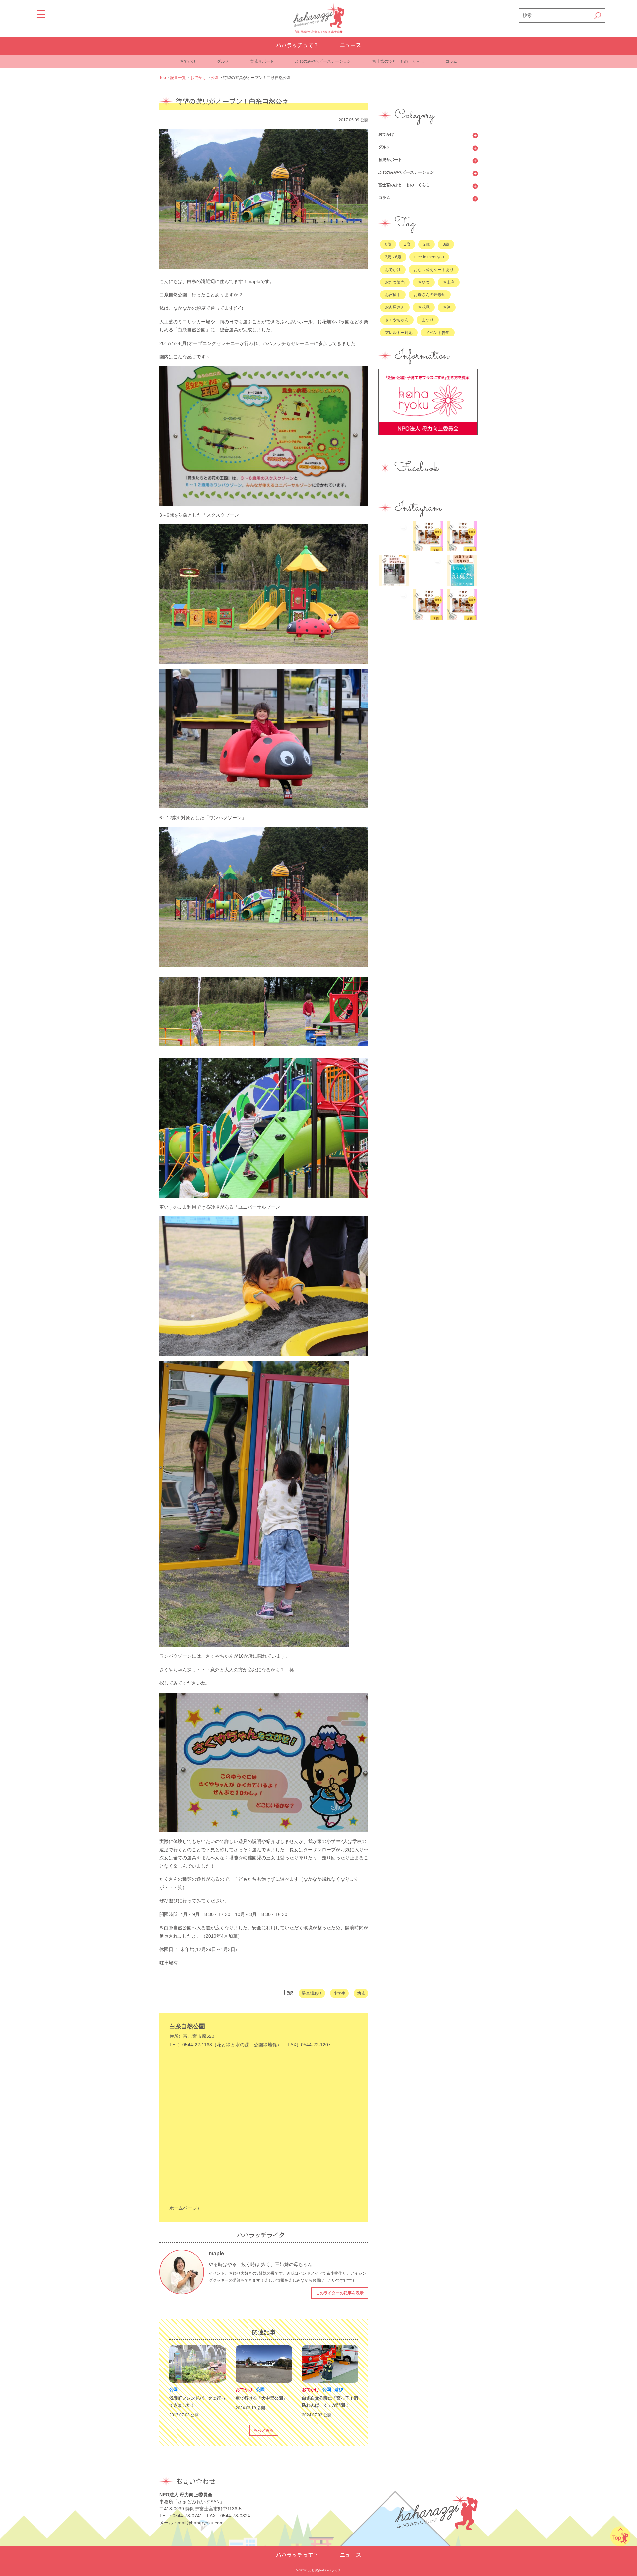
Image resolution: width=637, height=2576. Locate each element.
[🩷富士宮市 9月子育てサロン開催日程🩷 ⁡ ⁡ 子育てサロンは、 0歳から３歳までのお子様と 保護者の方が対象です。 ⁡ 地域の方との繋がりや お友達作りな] (428, 536)
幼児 (361, 1993)
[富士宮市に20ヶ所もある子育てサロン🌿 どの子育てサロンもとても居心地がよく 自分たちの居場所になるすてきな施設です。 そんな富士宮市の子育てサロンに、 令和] (394, 570)
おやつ (424, 282)
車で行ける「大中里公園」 (261, 2398)
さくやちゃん (397, 320)
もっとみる (264, 2430)
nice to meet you (429, 257)
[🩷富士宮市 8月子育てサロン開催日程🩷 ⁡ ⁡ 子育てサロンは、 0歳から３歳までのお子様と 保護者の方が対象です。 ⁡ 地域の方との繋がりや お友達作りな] (462, 536)
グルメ (223, 61)
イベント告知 (438, 333)
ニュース (350, 45)
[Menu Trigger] (41, 14)
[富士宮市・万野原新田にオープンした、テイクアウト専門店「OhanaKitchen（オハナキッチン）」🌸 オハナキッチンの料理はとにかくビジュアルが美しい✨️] (394, 604)
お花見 (424, 307)
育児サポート (262, 61)
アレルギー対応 (399, 333)
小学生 (339, 1993)
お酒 (447, 307)
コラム (451, 61)
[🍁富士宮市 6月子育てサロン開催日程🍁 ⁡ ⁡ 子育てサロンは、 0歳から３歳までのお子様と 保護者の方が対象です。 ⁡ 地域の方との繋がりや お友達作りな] (462, 604)
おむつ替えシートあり (434, 270)
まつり (428, 320)
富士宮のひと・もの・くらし (398, 61)
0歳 (388, 244)
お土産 (449, 282)
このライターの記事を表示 (340, 2293)
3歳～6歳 (393, 257)
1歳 (407, 244)
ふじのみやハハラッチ (325, 2570)
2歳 (426, 244)
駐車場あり (312, 1993)
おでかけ (188, 61)
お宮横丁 (393, 295)
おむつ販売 (395, 282)
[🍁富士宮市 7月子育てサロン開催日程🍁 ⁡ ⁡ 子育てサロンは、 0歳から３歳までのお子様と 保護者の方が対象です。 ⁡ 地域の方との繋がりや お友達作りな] (428, 604)
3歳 (446, 244)
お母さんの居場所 (430, 295)
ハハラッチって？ (297, 45)
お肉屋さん (395, 307)
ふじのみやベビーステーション (323, 61)
